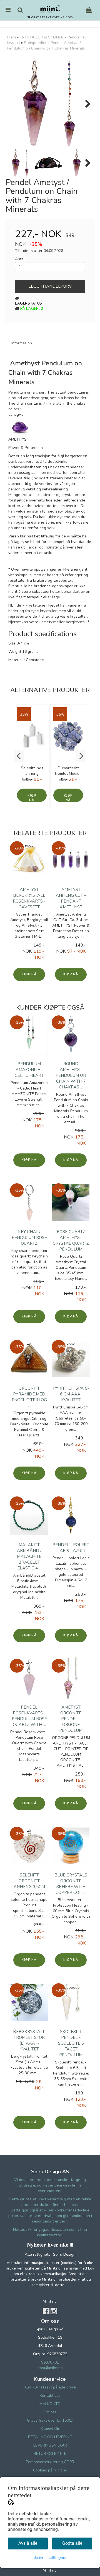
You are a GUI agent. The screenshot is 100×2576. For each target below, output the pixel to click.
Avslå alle (28, 2543)
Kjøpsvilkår (50, 2429)
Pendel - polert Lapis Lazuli (71, 1548)
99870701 (50, 2362)
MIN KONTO (50, 2404)
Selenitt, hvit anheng (32, 771)
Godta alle (72, 2543)
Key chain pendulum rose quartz (29, 1238)
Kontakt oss (50, 2396)
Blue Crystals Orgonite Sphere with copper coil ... (71, 1884)
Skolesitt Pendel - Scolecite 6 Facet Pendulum (71, 2043)
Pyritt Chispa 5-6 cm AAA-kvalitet (71, 1394)
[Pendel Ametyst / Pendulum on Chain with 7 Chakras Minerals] (50, 104)
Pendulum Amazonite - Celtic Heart (29, 1070)
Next (85, 104)
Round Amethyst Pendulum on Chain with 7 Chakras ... (71, 1075)
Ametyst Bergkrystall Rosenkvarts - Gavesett (29, 898)
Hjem (11, 37)
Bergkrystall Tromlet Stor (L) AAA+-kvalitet (29, 2040)
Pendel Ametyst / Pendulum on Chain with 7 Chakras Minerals (46, 46)
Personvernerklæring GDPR (50, 2462)
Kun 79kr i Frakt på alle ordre (50, 2387)
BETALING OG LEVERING (50, 2437)
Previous (15, 104)
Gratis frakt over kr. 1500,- (50, 2420)
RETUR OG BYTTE (50, 2454)
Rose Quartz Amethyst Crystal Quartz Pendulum (71, 1240)
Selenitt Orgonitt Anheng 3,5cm (29, 1881)
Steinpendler (35, 43)
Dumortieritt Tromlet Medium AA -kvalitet (68, 774)
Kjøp (32, 796)
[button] (19, 756)
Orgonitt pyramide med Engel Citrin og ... (29, 1397)
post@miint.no (50, 2368)
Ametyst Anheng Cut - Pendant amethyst (71, 898)
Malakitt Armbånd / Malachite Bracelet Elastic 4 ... (29, 1556)
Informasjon (22, 343)
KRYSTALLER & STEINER (42, 37)
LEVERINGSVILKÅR (50, 2445)
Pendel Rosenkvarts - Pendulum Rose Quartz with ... (29, 1716)
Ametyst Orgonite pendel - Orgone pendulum (71, 1719)
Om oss (50, 2412)
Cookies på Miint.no (50, 2470)
